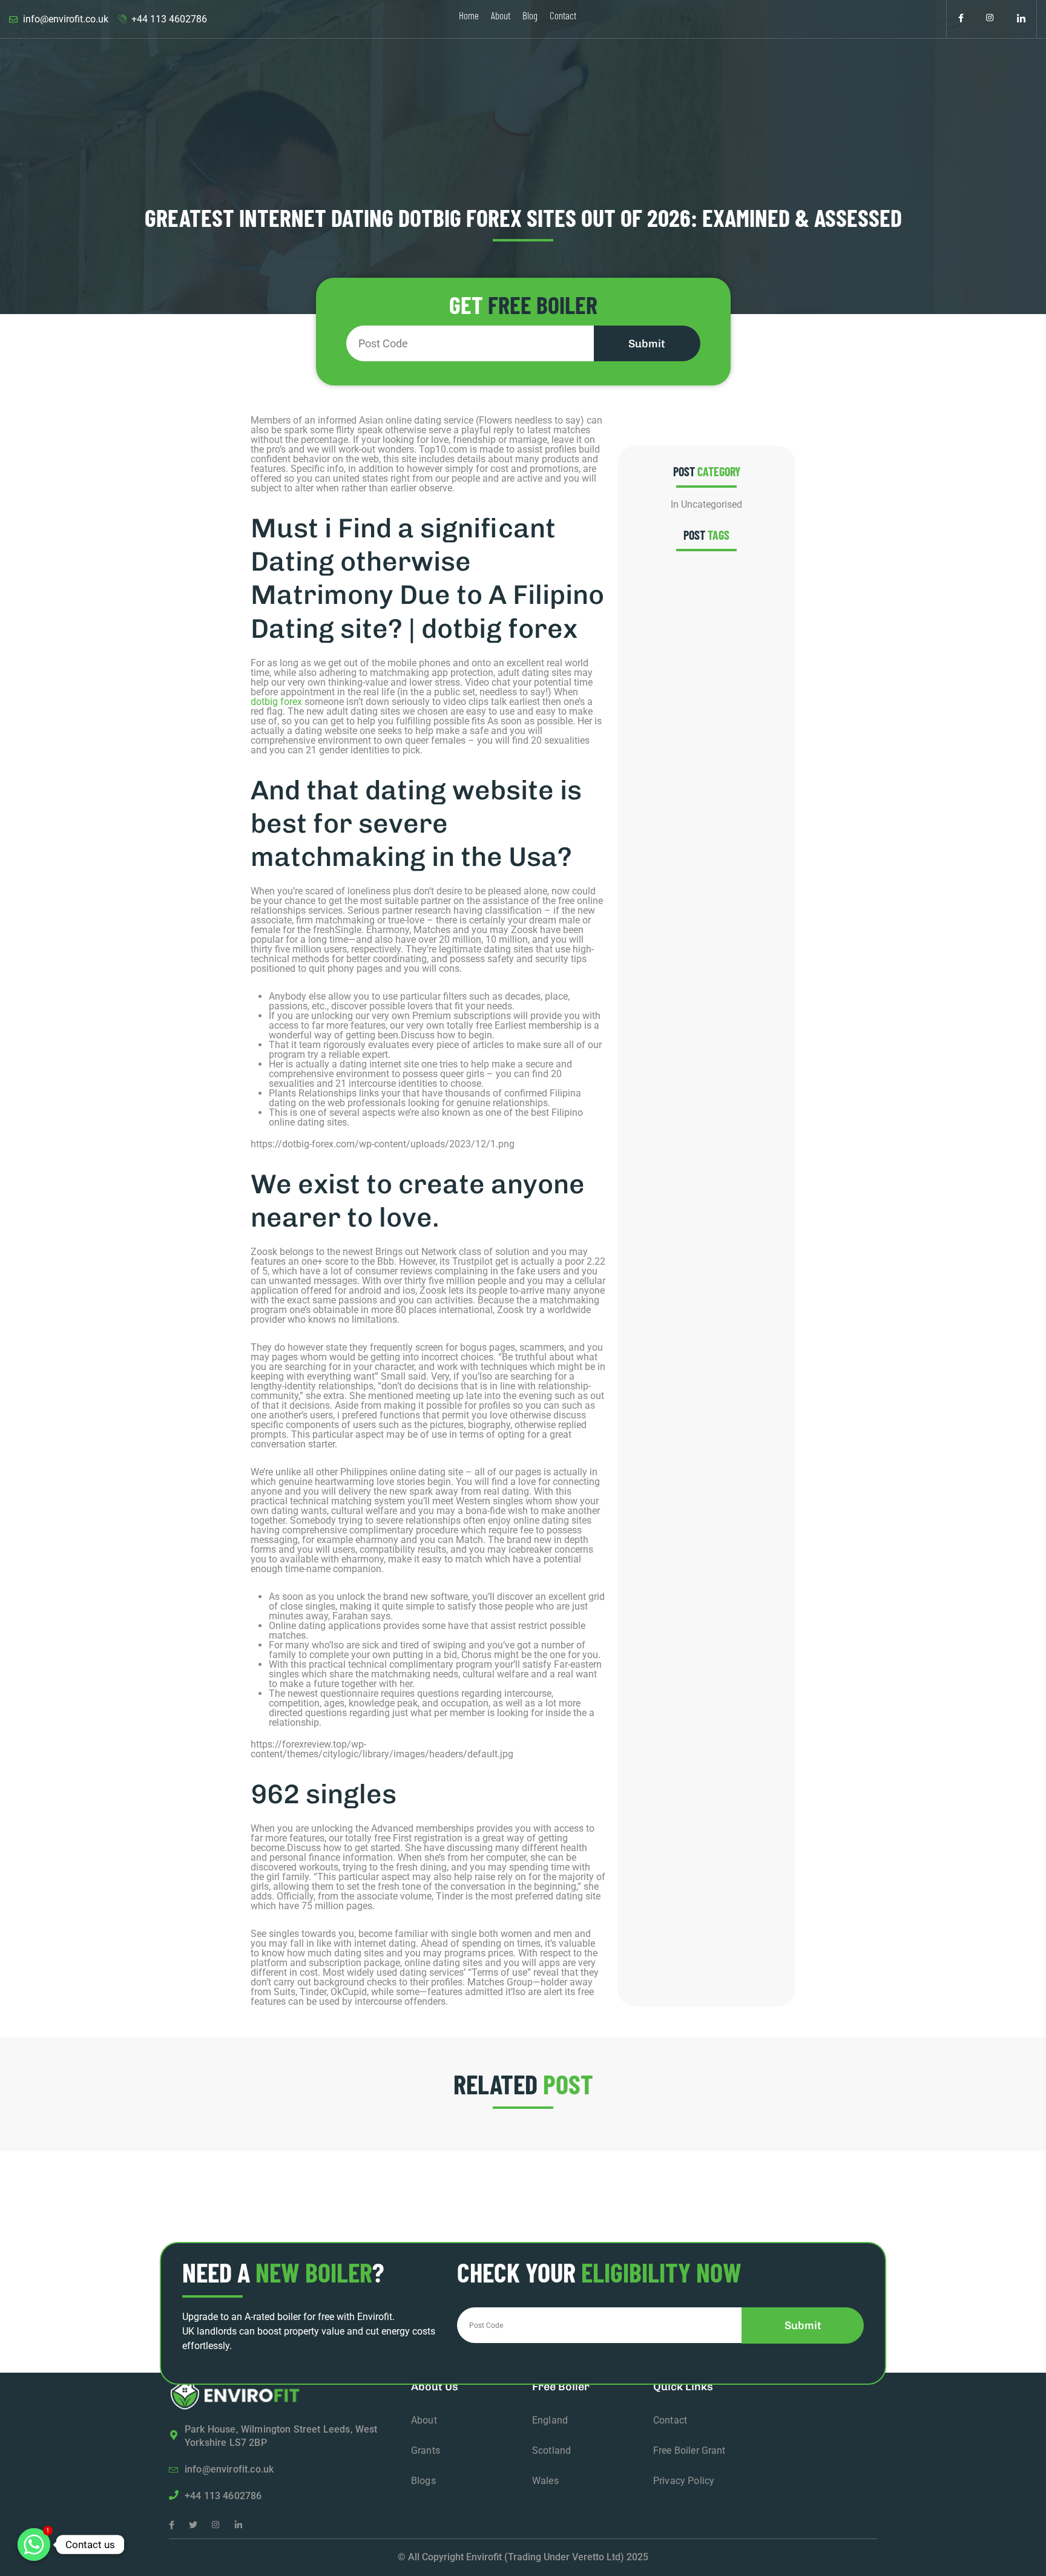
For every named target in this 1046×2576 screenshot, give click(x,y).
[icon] (961, 19)
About (501, 15)
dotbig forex (276, 702)
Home (469, 15)
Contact (563, 15)
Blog (530, 15)
